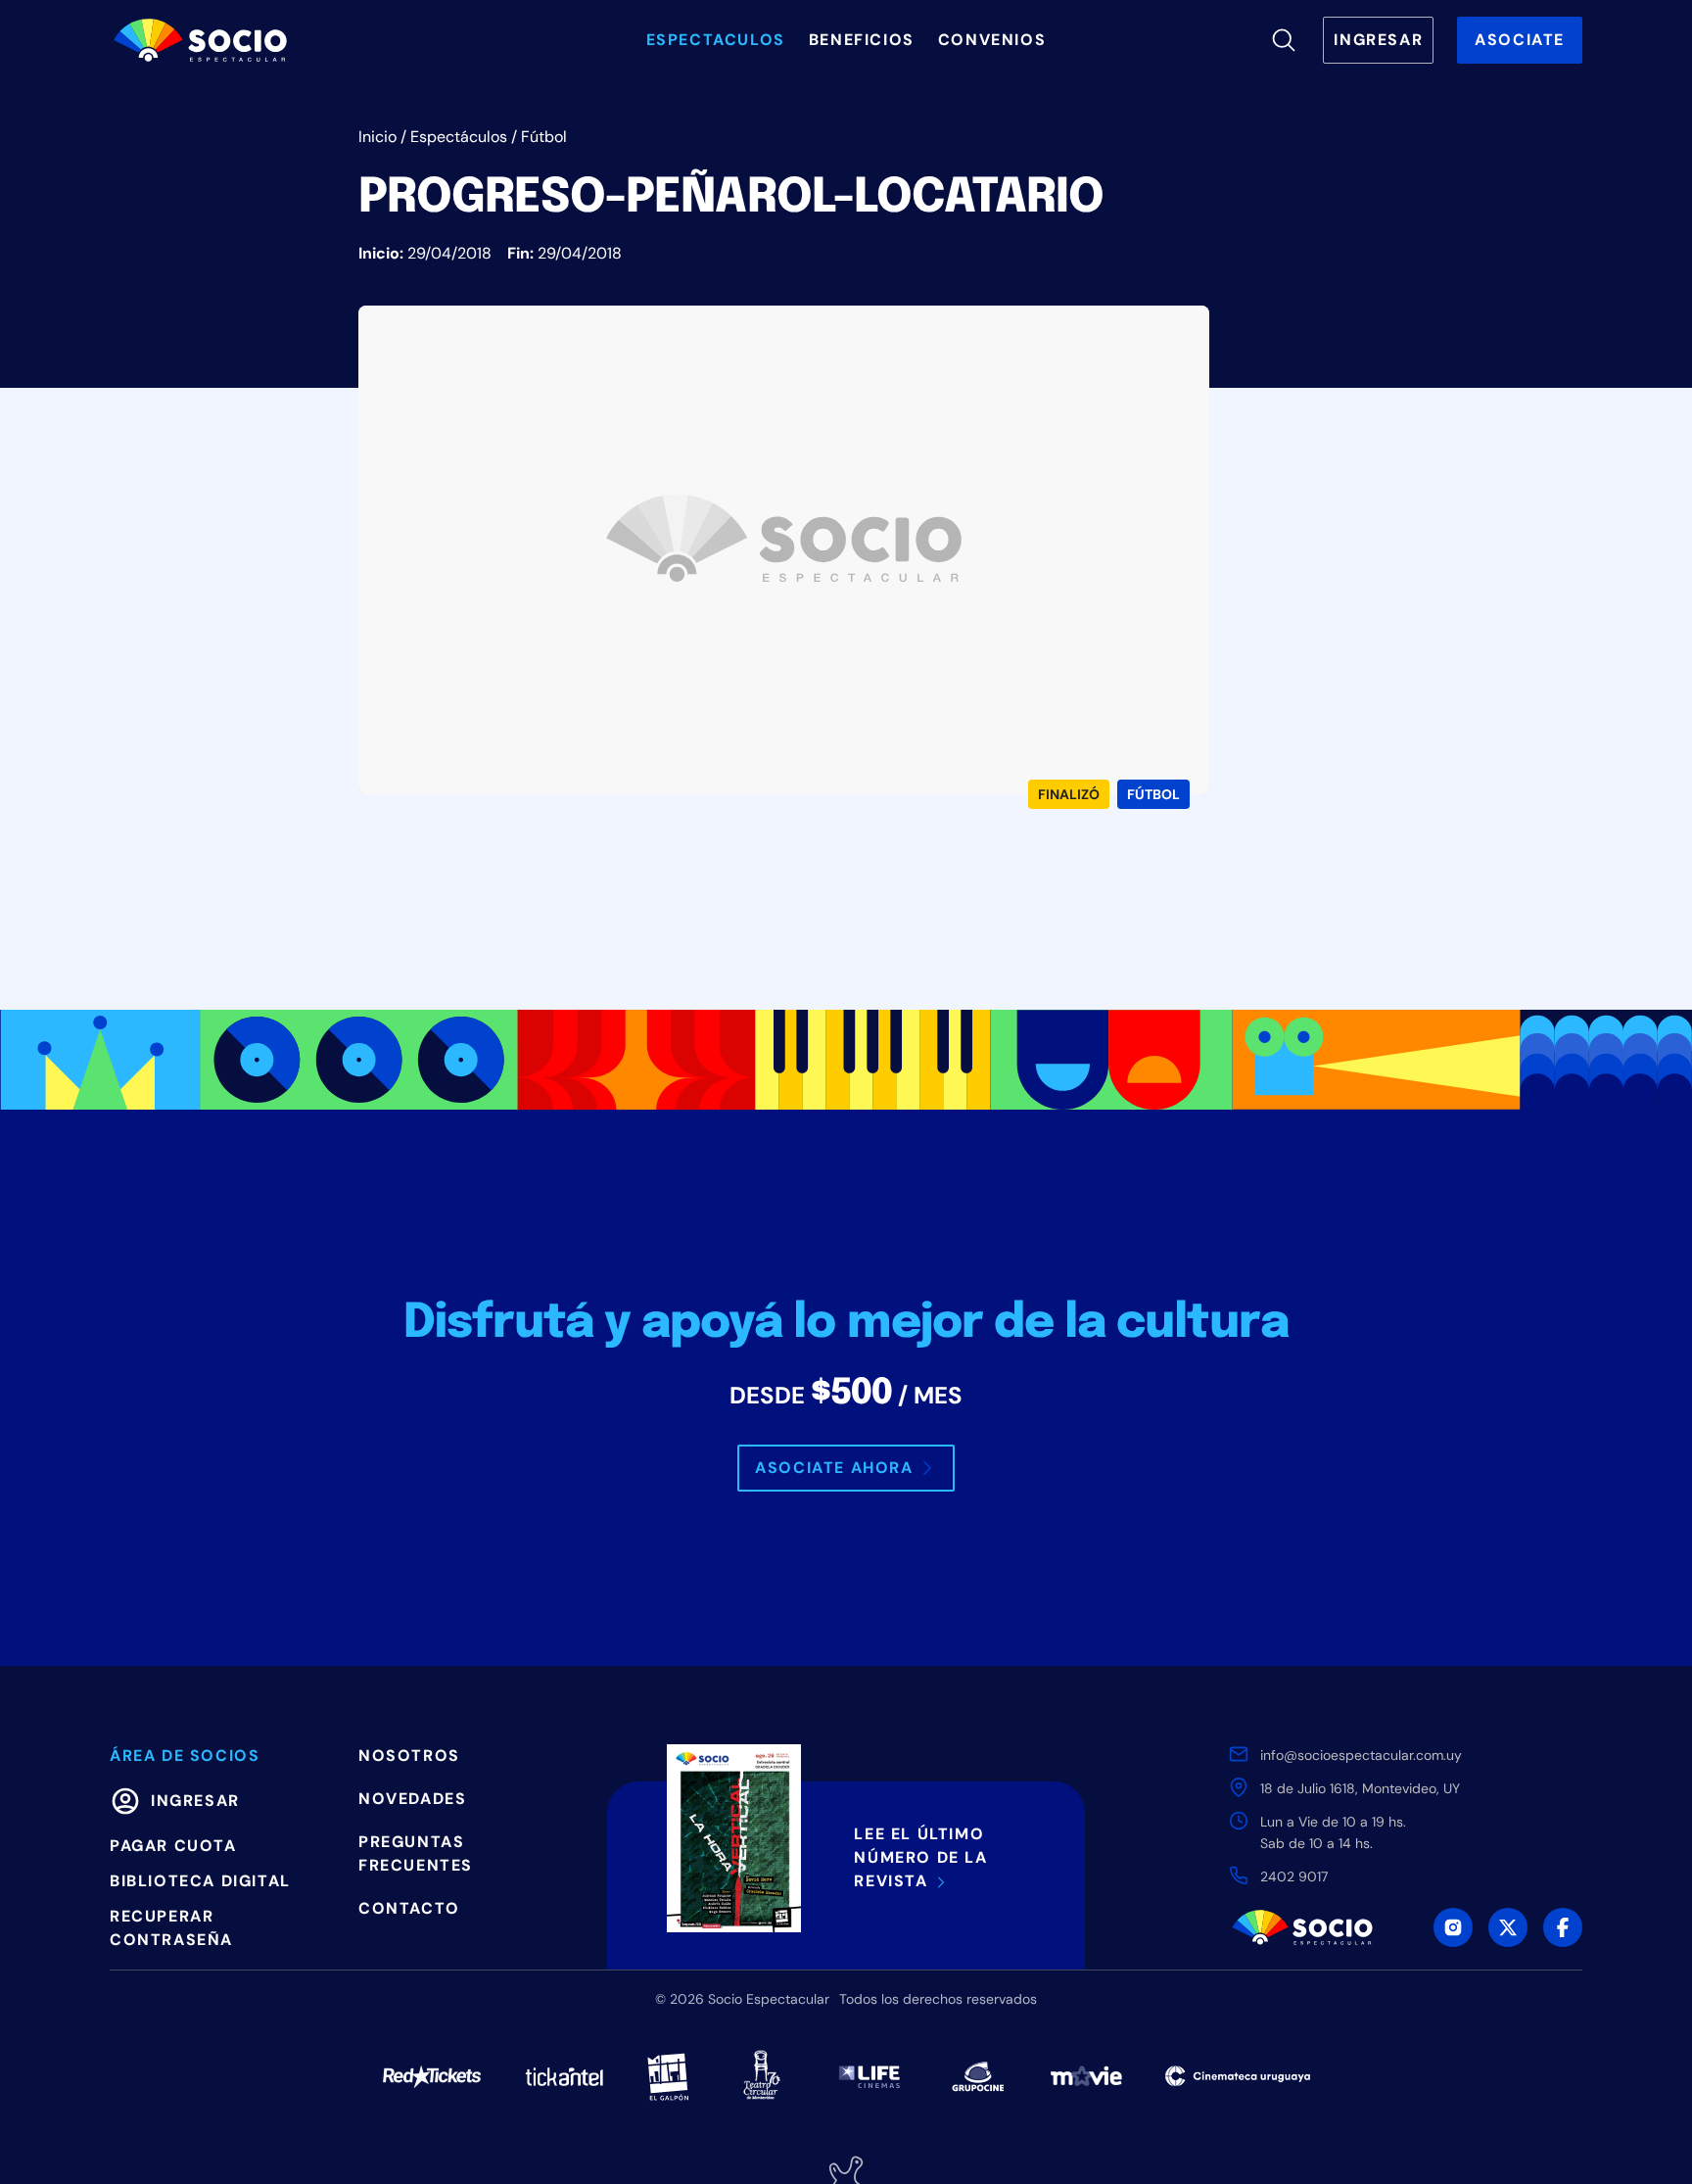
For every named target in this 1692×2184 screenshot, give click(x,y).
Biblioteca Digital (200, 1881)
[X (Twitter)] (1508, 1927)
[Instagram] (1453, 1927)
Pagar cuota (173, 1846)
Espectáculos (459, 137)
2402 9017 (1294, 1876)
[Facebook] (1563, 1927)
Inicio (377, 137)
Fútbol (544, 137)
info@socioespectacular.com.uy (1361, 1755)
